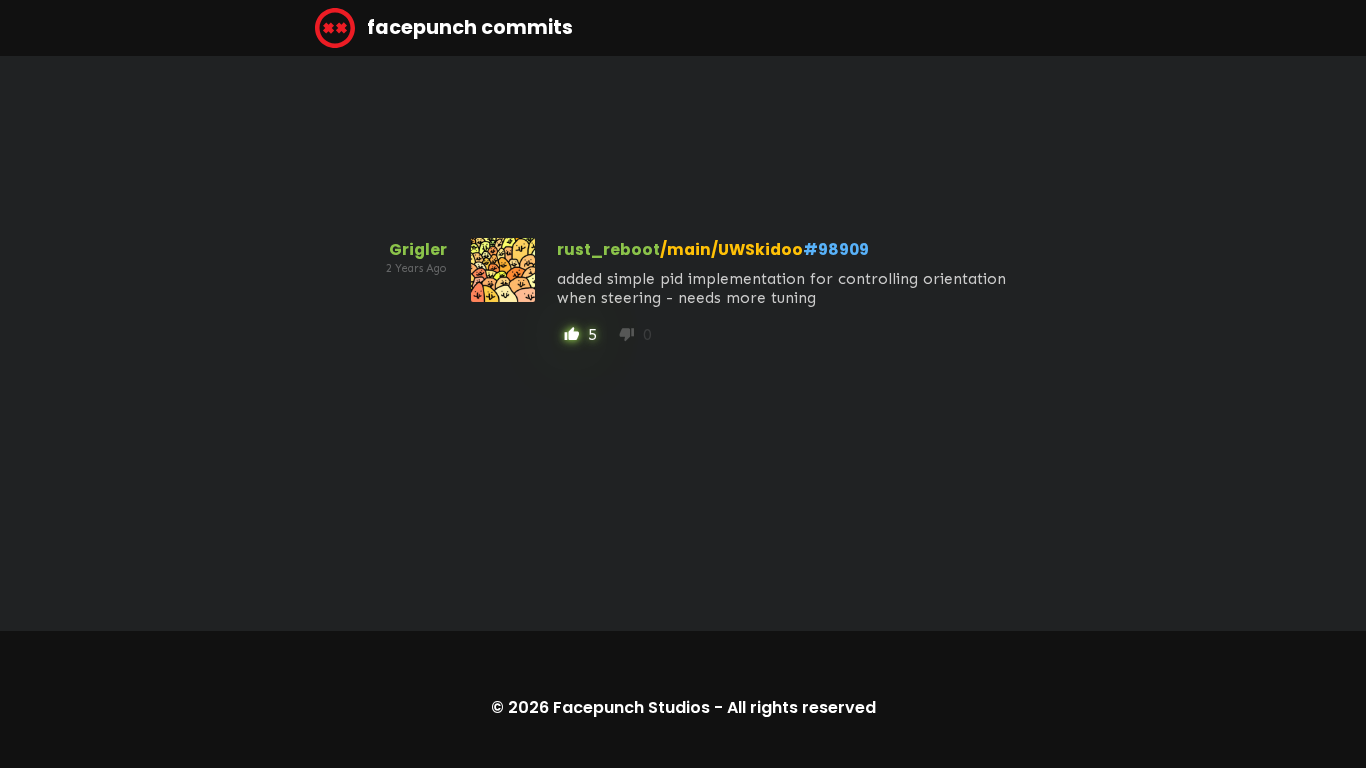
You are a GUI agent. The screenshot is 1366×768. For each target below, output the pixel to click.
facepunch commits (468, 27)
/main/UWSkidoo (731, 249)
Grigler (418, 249)
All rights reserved (801, 707)
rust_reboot (608, 249)
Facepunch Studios (631, 707)
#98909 (836, 249)
